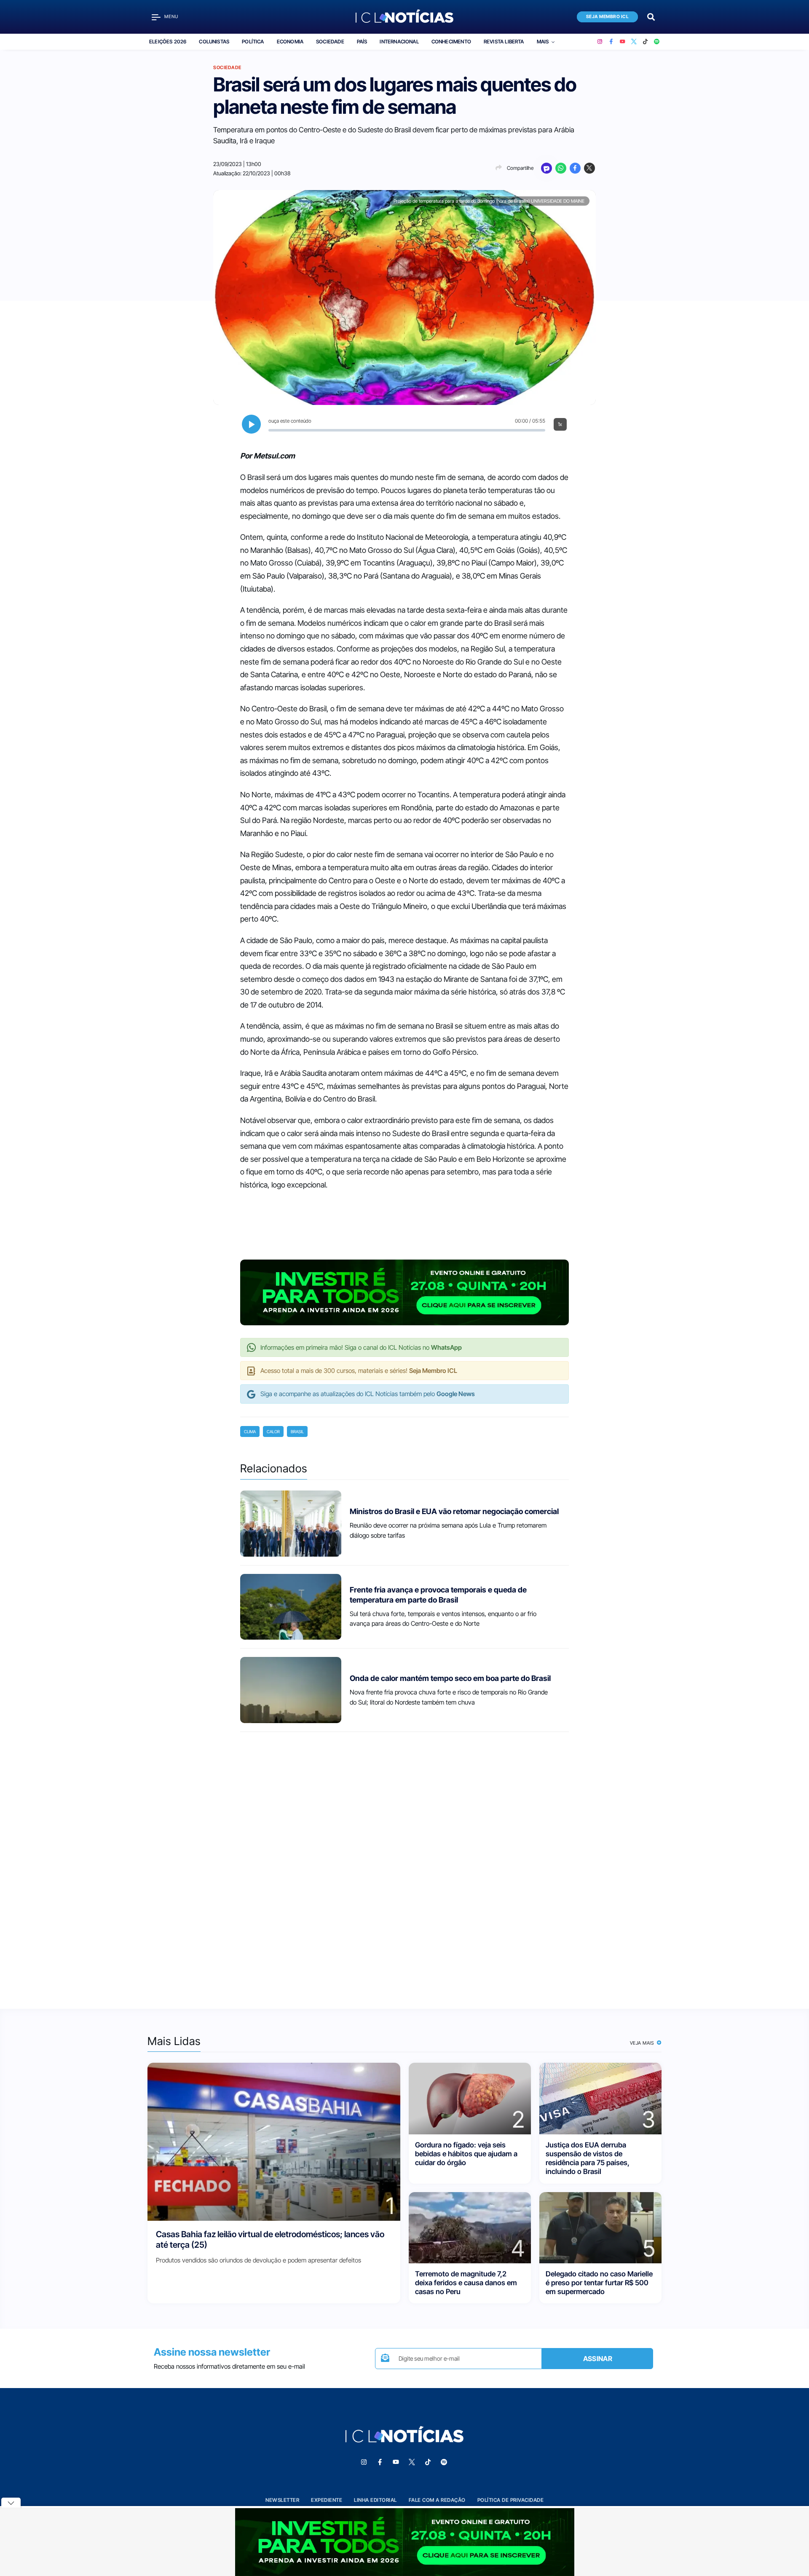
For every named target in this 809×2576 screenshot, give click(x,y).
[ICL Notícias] (405, 17)
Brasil (297, 1431)
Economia (290, 42)
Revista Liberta (504, 42)
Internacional (399, 42)
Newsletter (282, 2500)
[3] (600, 2098)
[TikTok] (645, 42)
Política (253, 42)
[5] (600, 2227)
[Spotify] (657, 42)
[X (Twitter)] (634, 42)
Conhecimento (451, 42)
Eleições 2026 (168, 42)
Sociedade (330, 42)
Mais (543, 42)
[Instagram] (600, 42)
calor (273, 1431)
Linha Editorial (375, 2500)
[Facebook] (611, 42)
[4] (470, 2227)
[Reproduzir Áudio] (251, 424)
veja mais (643, 2043)
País (362, 42)
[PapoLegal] (546, 168)
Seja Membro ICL (608, 17)
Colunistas (214, 42)
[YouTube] (623, 42)
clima (250, 1431)
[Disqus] (404, 1863)
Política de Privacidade (511, 2500)
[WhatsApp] (561, 168)
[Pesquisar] (651, 16)
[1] (274, 2141)
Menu (171, 17)
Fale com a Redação (437, 2500)
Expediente (327, 2500)
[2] (470, 2098)
